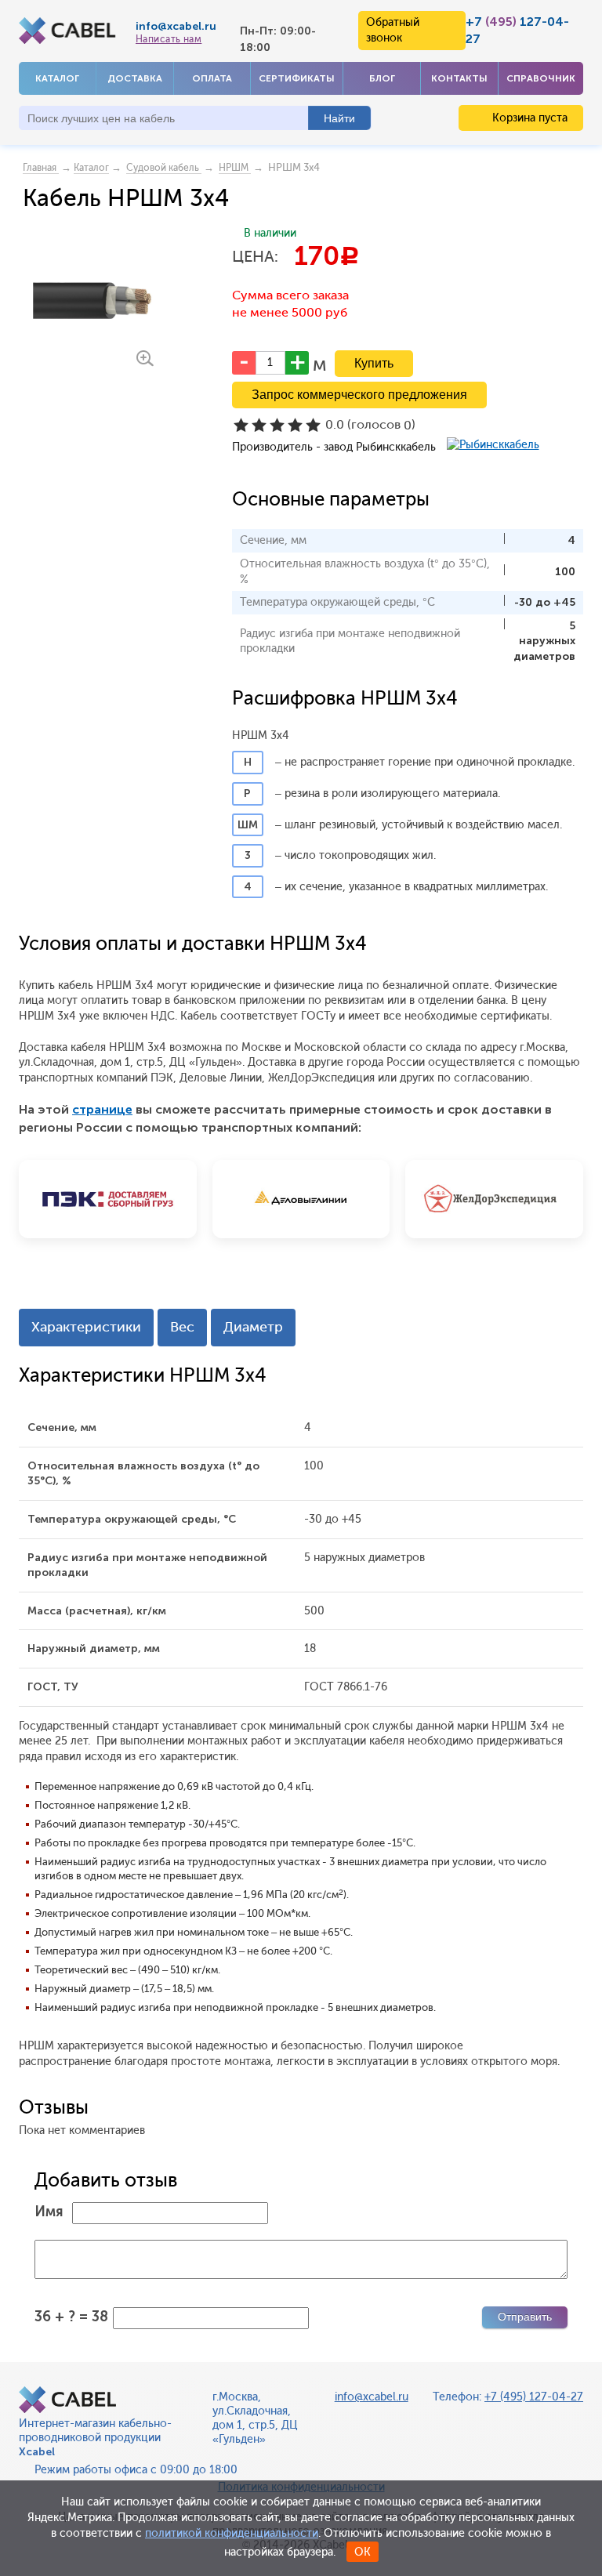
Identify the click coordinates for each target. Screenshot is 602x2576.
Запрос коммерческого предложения (359, 395)
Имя (49, 2212)
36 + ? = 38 (71, 2317)
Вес (182, 1327)
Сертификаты (297, 78)
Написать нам (169, 39)
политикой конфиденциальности (232, 2533)
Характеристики (86, 1327)
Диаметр (253, 1327)
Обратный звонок (393, 30)
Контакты (459, 78)
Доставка (135, 78)
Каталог (57, 78)
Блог (382, 78)
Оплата (212, 78)
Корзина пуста (528, 118)
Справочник (541, 78)
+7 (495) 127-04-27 (534, 2397)
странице (102, 1109)
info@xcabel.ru (176, 26)
